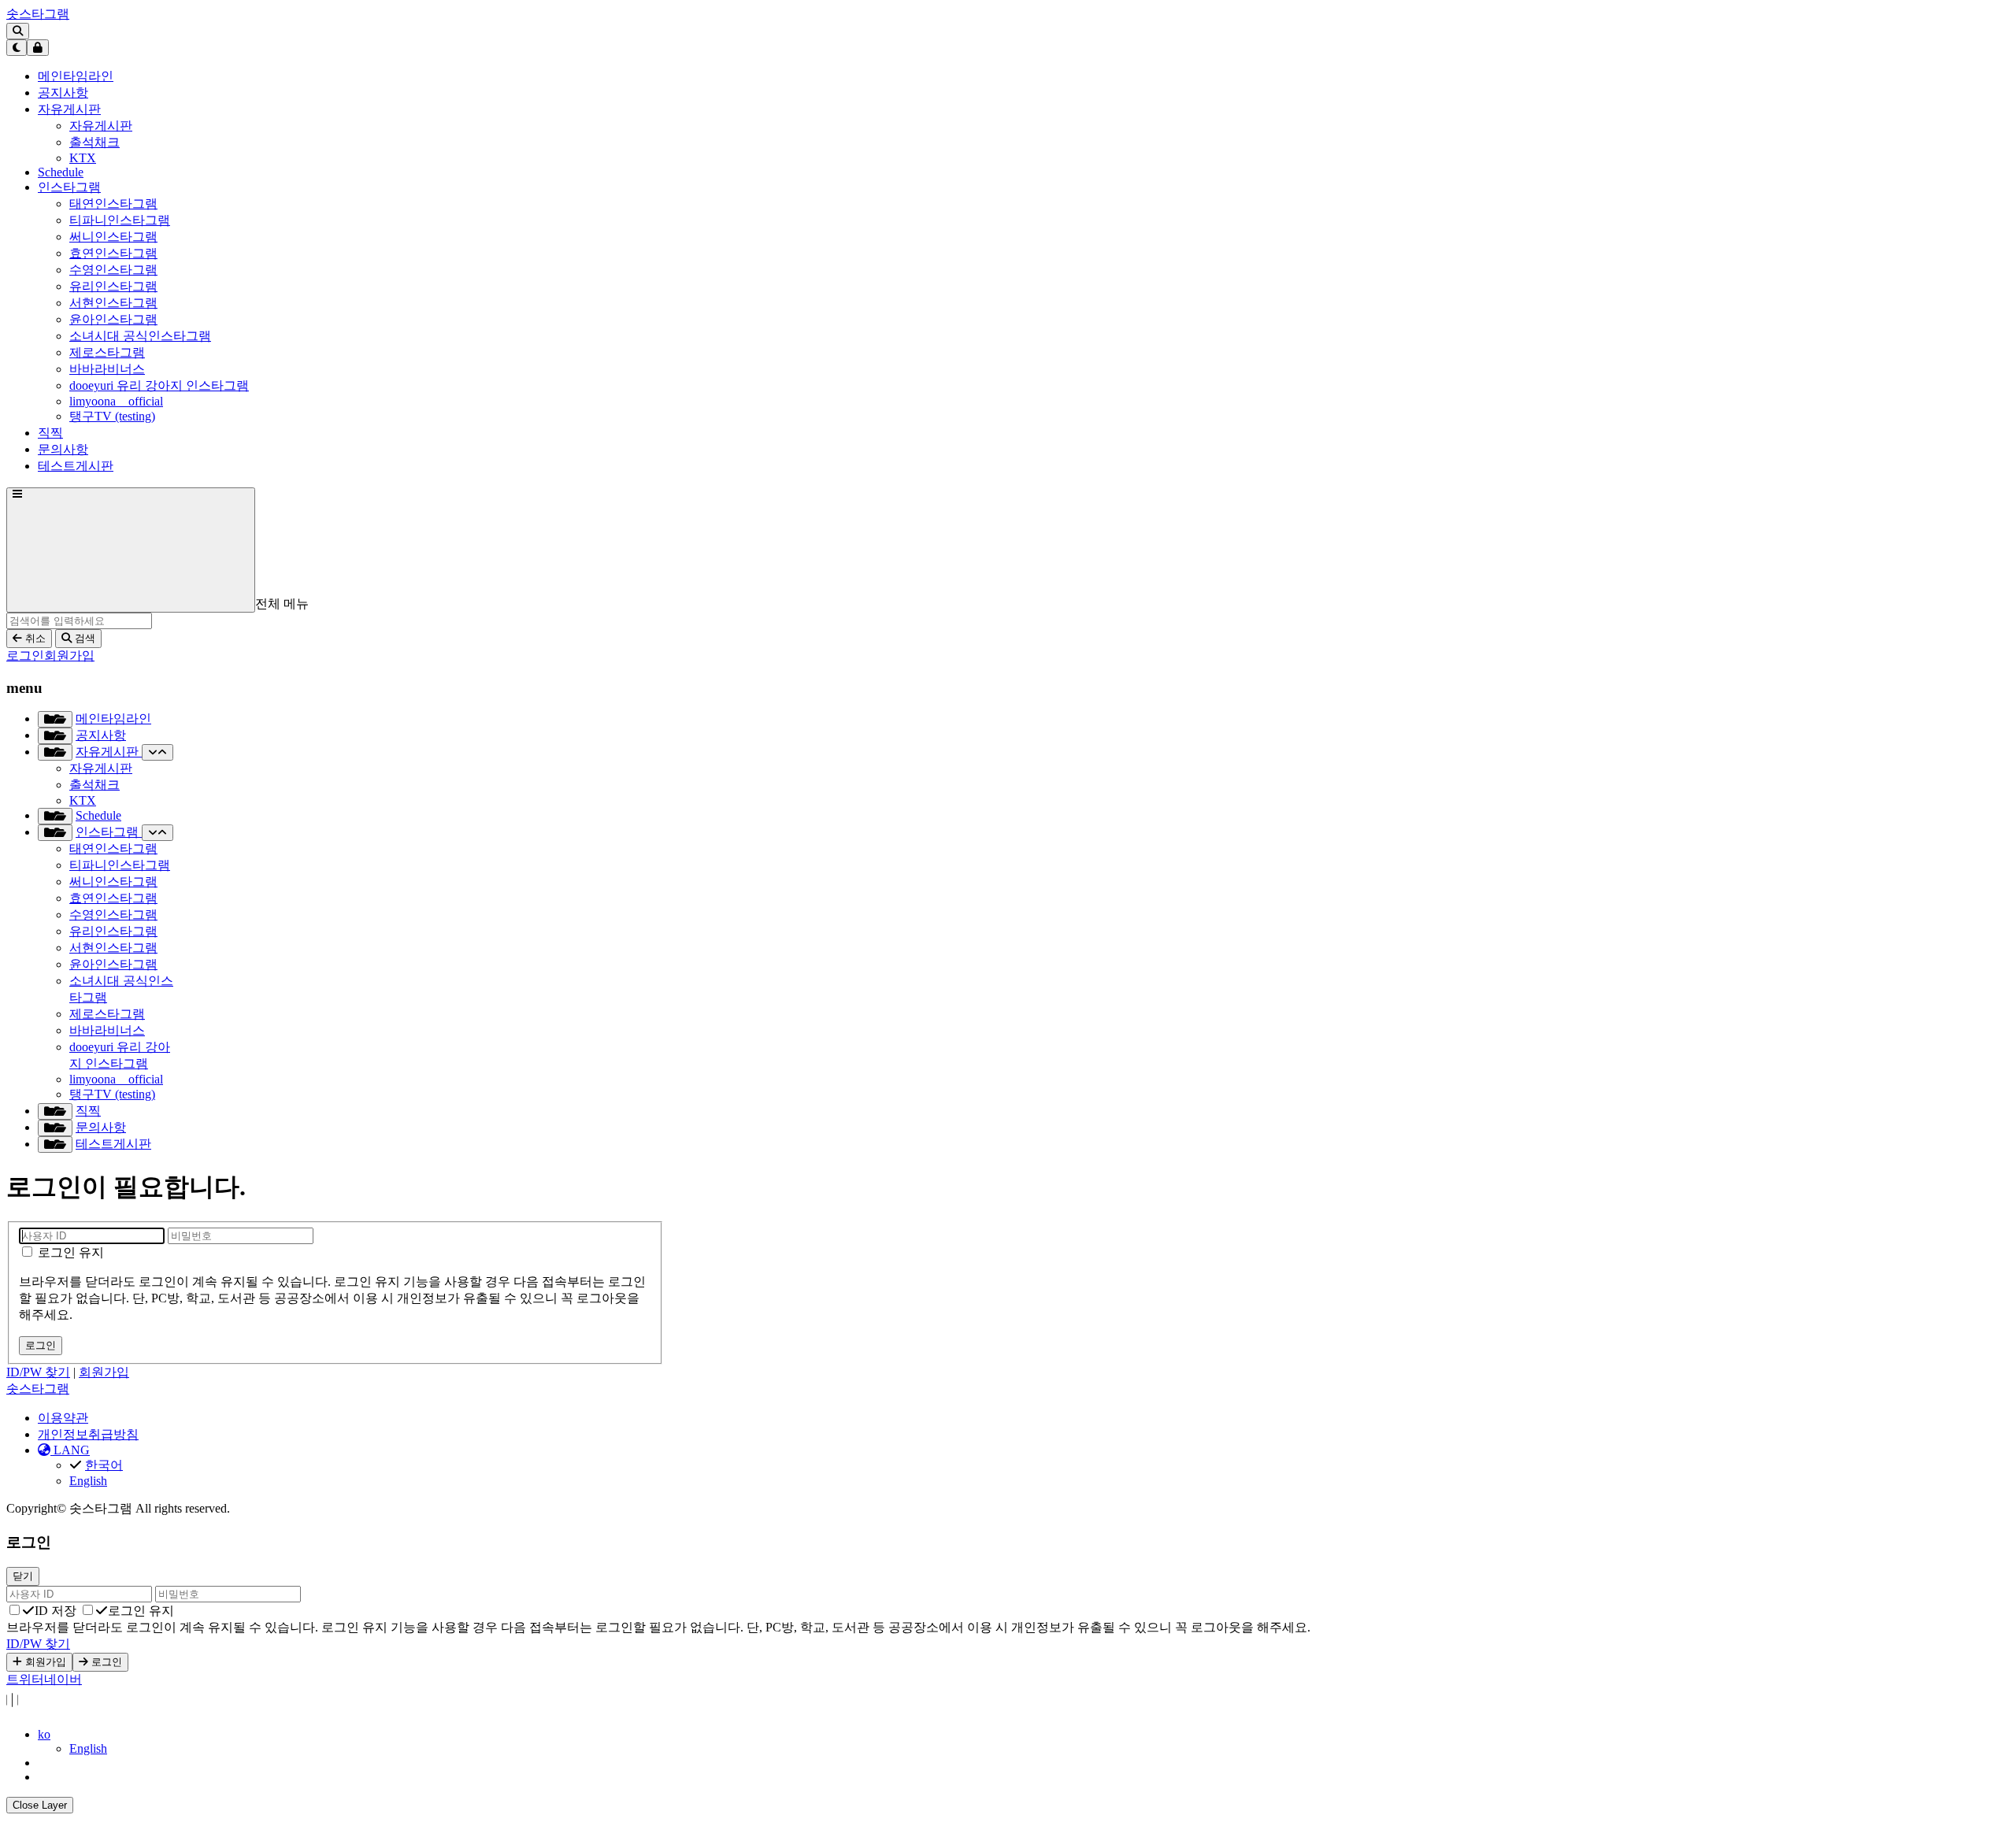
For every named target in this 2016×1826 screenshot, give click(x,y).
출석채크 (94, 142)
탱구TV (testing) (112, 416)
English (88, 1481)
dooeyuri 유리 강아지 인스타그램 (159, 385)
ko (44, 1734)
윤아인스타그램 (113, 319)
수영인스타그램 (113, 270)
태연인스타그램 (113, 204)
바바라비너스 (107, 369)
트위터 (25, 1679)
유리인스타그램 (113, 286)
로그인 (25, 656)
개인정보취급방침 (88, 1434)
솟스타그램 (38, 14)
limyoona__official (116, 401)
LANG (70, 1450)
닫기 (23, 1576)
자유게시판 (101, 126)
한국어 (104, 1465)
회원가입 (69, 656)
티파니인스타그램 (120, 220)
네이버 (63, 1679)
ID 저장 (56, 1611)
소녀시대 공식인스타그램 (140, 336)
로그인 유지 (69, 1252)
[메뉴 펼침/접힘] (55, 719)
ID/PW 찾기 (38, 1372)
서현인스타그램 (113, 303)
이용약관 (63, 1418)
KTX (83, 158)
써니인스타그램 (113, 237)
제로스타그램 (107, 352)
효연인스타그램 (113, 253)
